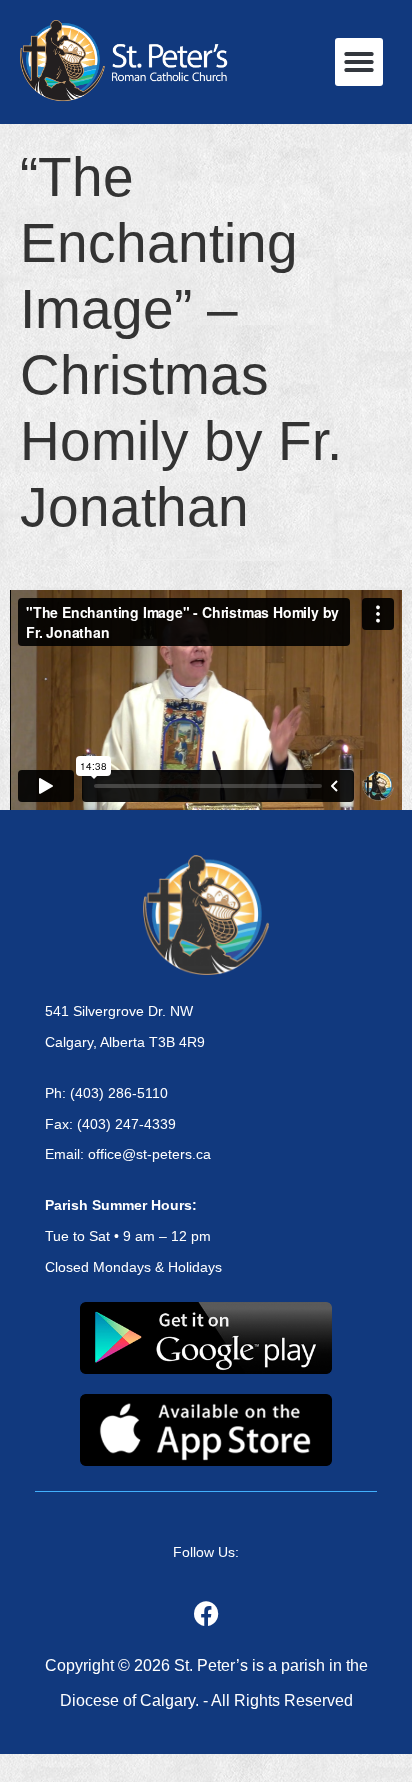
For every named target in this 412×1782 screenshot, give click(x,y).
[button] (359, 62)
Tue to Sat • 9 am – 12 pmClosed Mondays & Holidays (133, 1236)
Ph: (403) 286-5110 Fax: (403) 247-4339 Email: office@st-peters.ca (128, 1124)
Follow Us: (206, 1552)
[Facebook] (206, 1613)
